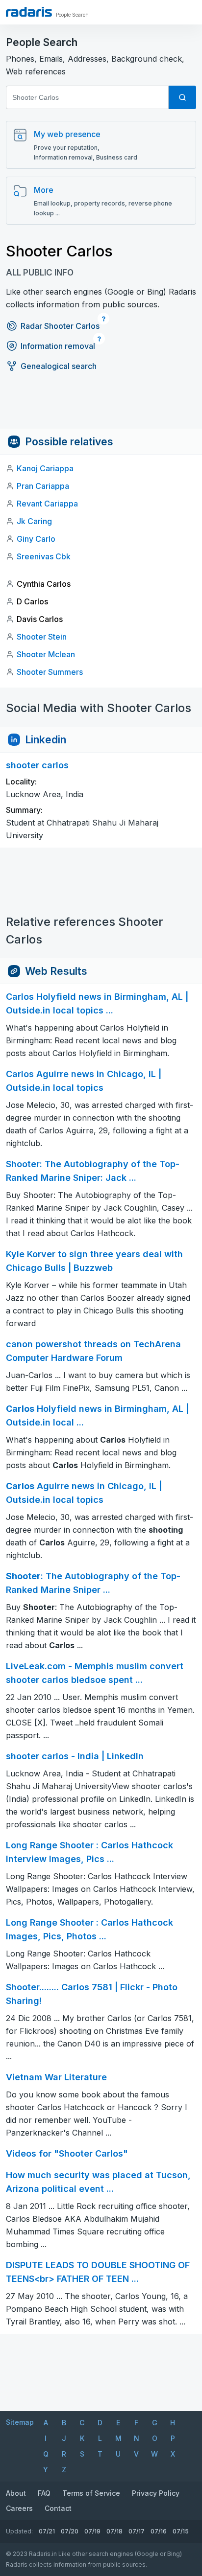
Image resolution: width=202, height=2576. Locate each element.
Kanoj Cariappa (45, 468)
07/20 (70, 2531)
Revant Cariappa (47, 504)
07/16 (159, 2531)
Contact (58, 2508)
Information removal (58, 346)
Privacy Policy (156, 2493)
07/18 (114, 2531)
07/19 (92, 2531)
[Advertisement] (101, 407)
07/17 (137, 2531)
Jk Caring (34, 521)
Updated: (19, 2531)
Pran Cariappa (43, 486)
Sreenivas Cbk (44, 556)
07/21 (47, 2531)
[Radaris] (29, 12)
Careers (19, 2508)
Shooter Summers (50, 672)
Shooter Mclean (46, 654)
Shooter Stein (42, 637)
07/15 (181, 2531)
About (16, 2493)
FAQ (44, 2493)
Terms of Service (91, 2493)
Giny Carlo (36, 539)
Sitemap (20, 2422)
